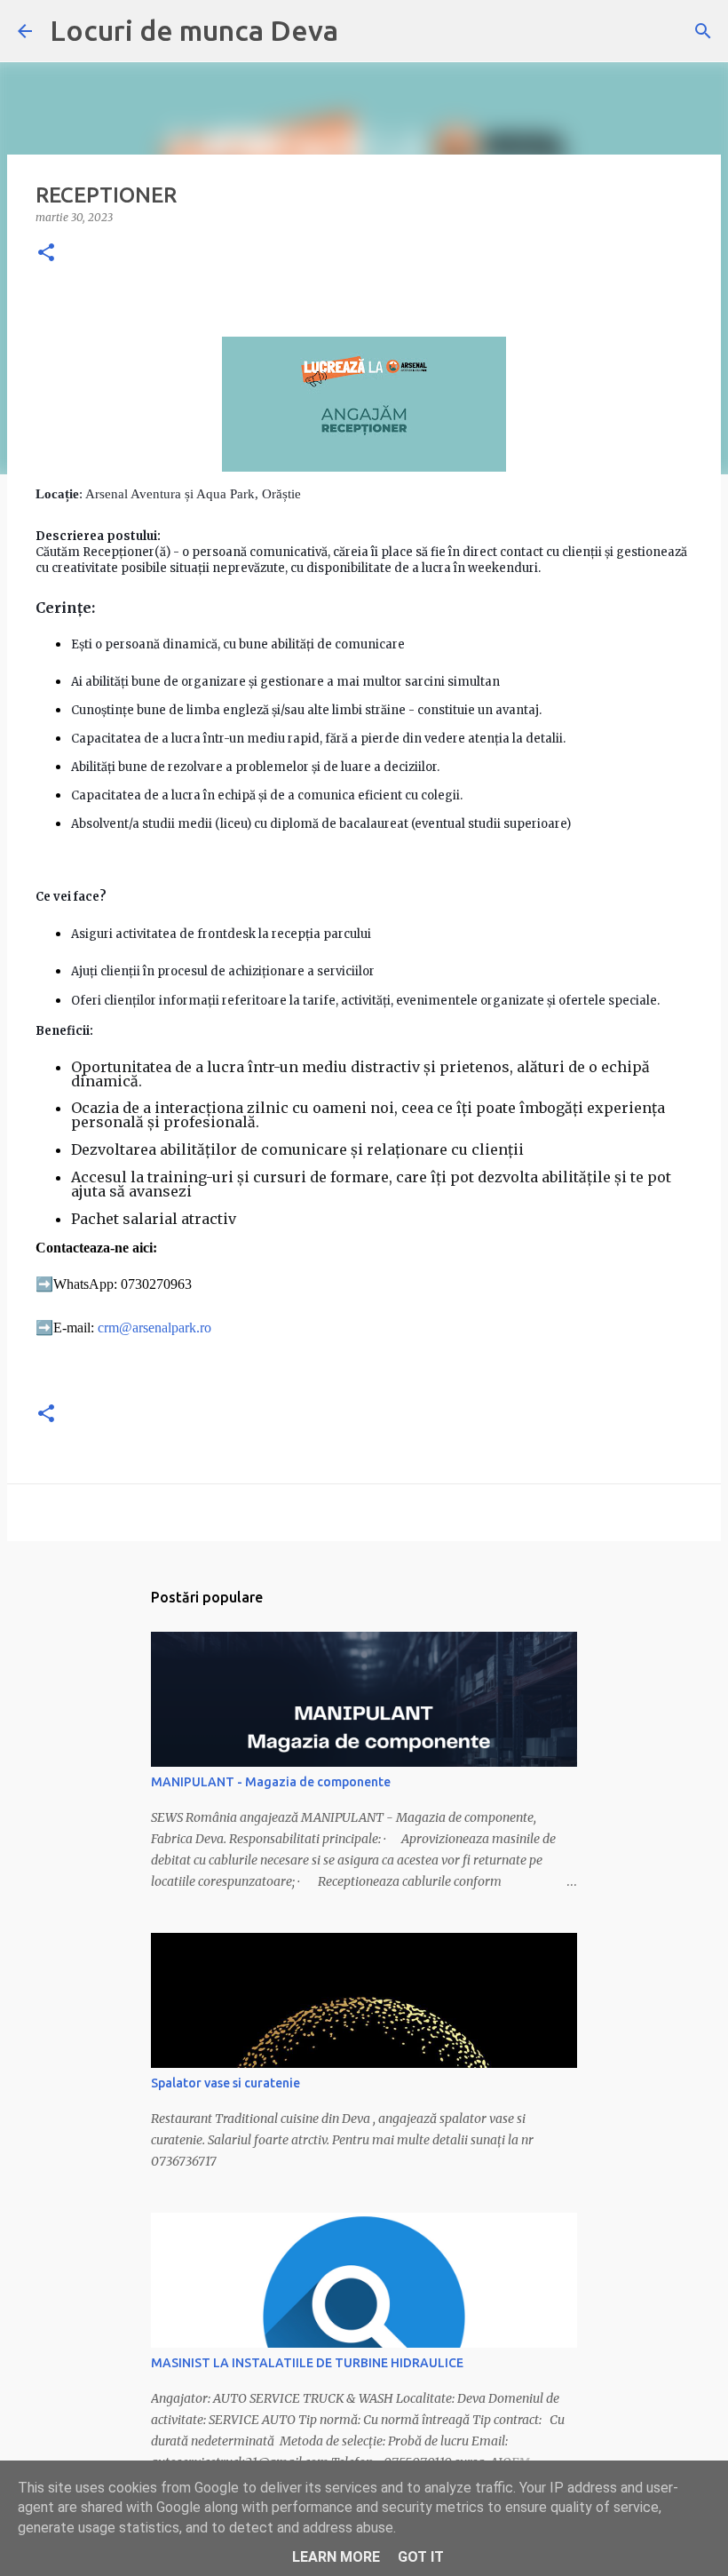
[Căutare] (703, 31)
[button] (46, 254)
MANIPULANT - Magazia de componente (271, 1782)
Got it (421, 2557)
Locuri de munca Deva (194, 30)
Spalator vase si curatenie (226, 2083)
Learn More (336, 2557)
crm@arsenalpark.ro (154, 1328)
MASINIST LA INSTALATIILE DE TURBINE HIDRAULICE (307, 2363)
